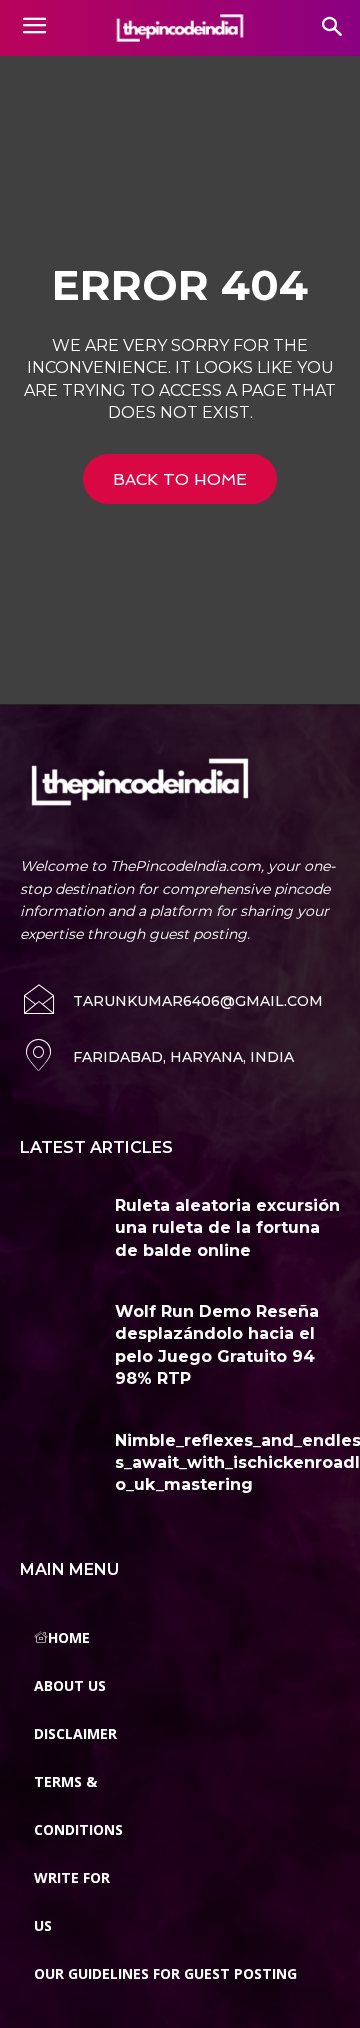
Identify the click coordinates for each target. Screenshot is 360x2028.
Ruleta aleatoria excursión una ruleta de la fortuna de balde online (227, 1228)
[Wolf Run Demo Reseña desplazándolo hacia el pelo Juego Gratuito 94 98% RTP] (60, 1334)
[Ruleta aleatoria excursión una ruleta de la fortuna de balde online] (60, 1228)
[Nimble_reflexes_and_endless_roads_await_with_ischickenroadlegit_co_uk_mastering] (60, 1463)
